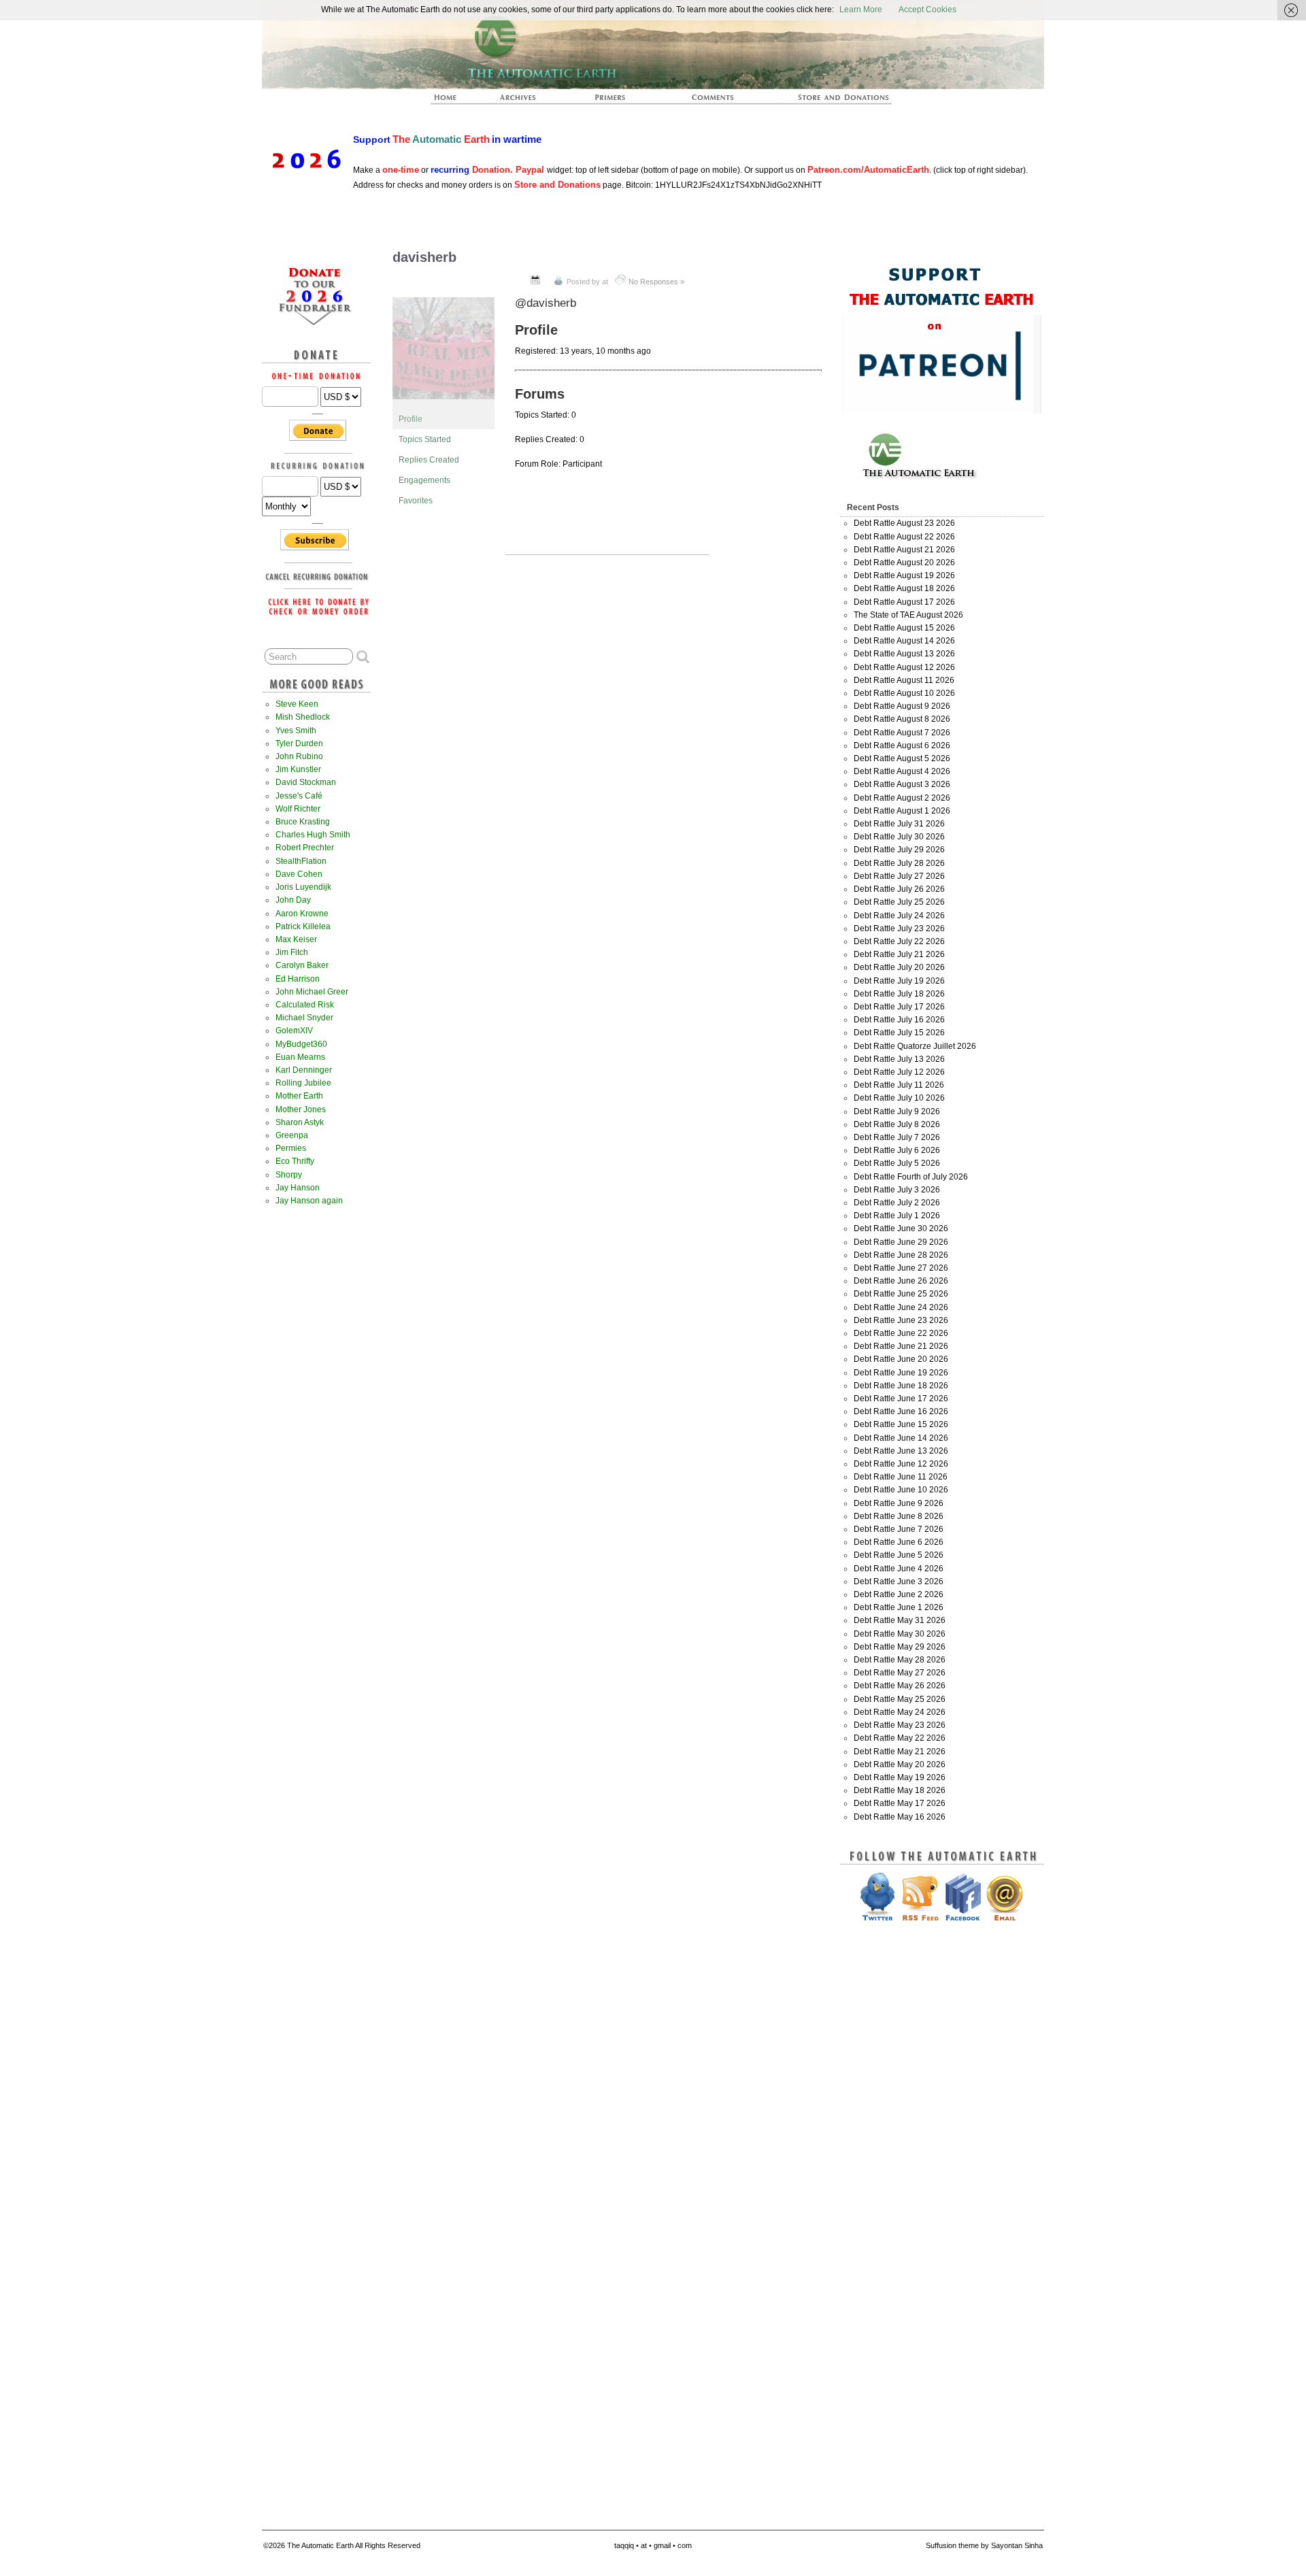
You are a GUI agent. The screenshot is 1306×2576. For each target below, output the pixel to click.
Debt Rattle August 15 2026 (904, 628)
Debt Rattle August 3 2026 (902, 784)
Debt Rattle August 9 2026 (902, 706)
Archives (524, 101)
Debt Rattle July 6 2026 (897, 1150)
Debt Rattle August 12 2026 (904, 667)
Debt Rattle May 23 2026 (900, 1725)
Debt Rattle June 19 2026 (901, 1373)
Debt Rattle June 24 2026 (901, 1307)
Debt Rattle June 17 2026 (901, 1399)
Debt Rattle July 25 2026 (899, 902)
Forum (714, 101)
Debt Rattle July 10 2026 (899, 1098)
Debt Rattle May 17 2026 (900, 1803)
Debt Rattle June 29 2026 (901, 1242)
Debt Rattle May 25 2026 (900, 1699)
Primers (616, 101)
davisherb (424, 257)
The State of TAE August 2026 (908, 615)
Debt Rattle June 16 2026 (901, 1411)
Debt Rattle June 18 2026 (901, 1386)
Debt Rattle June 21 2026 (901, 1346)
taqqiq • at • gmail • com (653, 2545)
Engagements (424, 480)
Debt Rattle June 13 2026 (901, 1451)
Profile (411, 419)
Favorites (416, 501)
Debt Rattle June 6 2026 (899, 1542)
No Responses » (656, 282)
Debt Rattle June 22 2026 (901, 1333)
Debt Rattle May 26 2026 (900, 1686)
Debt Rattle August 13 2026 (904, 654)
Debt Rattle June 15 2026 (901, 1424)
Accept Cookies (927, 10)
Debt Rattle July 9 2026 (897, 1111)
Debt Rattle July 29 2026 (899, 850)
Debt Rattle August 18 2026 (904, 588)
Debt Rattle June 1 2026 (899, 1607)
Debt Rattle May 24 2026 (900, 1712)
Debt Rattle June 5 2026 (899, 1555)
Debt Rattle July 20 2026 (899, 967)
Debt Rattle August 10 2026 (904, 693)
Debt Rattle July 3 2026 (897, 1190)
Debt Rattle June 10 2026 (901, 1490)
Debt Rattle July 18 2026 (899, 994)
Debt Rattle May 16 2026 (900, 1817)
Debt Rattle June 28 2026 (901, 1255)
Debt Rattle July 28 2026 (899, 863)
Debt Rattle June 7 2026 (899, 1529)
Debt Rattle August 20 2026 (904, 563)
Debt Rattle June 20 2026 (901, 1359)
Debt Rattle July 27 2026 (899, 876)
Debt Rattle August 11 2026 (904, 680)
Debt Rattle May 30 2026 (900, 1634)
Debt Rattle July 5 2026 (897, 1163)
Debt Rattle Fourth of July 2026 (911, 1177)
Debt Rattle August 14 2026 (904, 641)
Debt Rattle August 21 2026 (904, 550)
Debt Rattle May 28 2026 (900, 1660)
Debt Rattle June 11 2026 (901, 1477)
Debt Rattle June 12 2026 (901, 1464)
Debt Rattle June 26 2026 (901, 1281)
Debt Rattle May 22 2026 (900, 1738)
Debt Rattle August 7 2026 (902, 733)
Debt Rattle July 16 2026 (899, 1020)
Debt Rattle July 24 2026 (899, 916)
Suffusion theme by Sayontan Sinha (984, 2545)
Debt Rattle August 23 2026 (904, 523)
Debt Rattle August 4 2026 (902, 771)
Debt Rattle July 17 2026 (899, 1007)
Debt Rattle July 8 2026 (897, 1124)
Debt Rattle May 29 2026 (900, 1647)
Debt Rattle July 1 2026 (897, 1216)
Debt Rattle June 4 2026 (899, 1569)
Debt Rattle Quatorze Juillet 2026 (915, 1046)
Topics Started (425, 439)
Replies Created (429, 460)
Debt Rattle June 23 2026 (901, 1320)
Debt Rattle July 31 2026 (899, 824)
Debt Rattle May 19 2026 (900, 1777)
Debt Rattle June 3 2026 (899, 1582)
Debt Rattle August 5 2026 (902, 758)
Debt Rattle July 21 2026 (899, 954)
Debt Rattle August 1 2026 (902, 811)
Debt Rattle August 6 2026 (902, 746)
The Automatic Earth (453, 101)
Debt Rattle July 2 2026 (897, 1203)
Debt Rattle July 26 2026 (899, 889)
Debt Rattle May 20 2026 (900, 1764)
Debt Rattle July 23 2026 (899, 929)
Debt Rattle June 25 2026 (901, 1294)
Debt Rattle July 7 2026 (897, 1137)
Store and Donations (827, 101)
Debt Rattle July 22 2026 (899, 941)
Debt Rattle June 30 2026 (901, 1228)
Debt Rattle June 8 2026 (899, 1516)
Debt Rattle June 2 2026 (899, 1594)
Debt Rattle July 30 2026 (899, 837)
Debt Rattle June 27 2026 (901, 1268)
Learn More (861, 10)
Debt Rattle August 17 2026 (904, 602)
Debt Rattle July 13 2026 (899, 1059)
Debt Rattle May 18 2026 (900, 1790)
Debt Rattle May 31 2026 (900, 1620)
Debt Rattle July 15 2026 (899, 1033)
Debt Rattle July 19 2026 (899, 981)
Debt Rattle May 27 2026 (900, 1673)
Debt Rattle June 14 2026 (901, 1438)
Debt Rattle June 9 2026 (899, 1503)
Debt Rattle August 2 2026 (902, 798)
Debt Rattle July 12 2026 (899, 1072)
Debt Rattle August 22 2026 (904, 537)
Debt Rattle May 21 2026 (900, 1752)
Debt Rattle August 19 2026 (904, 575)
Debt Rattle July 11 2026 (899, 1085)
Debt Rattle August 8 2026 (902, 719)
